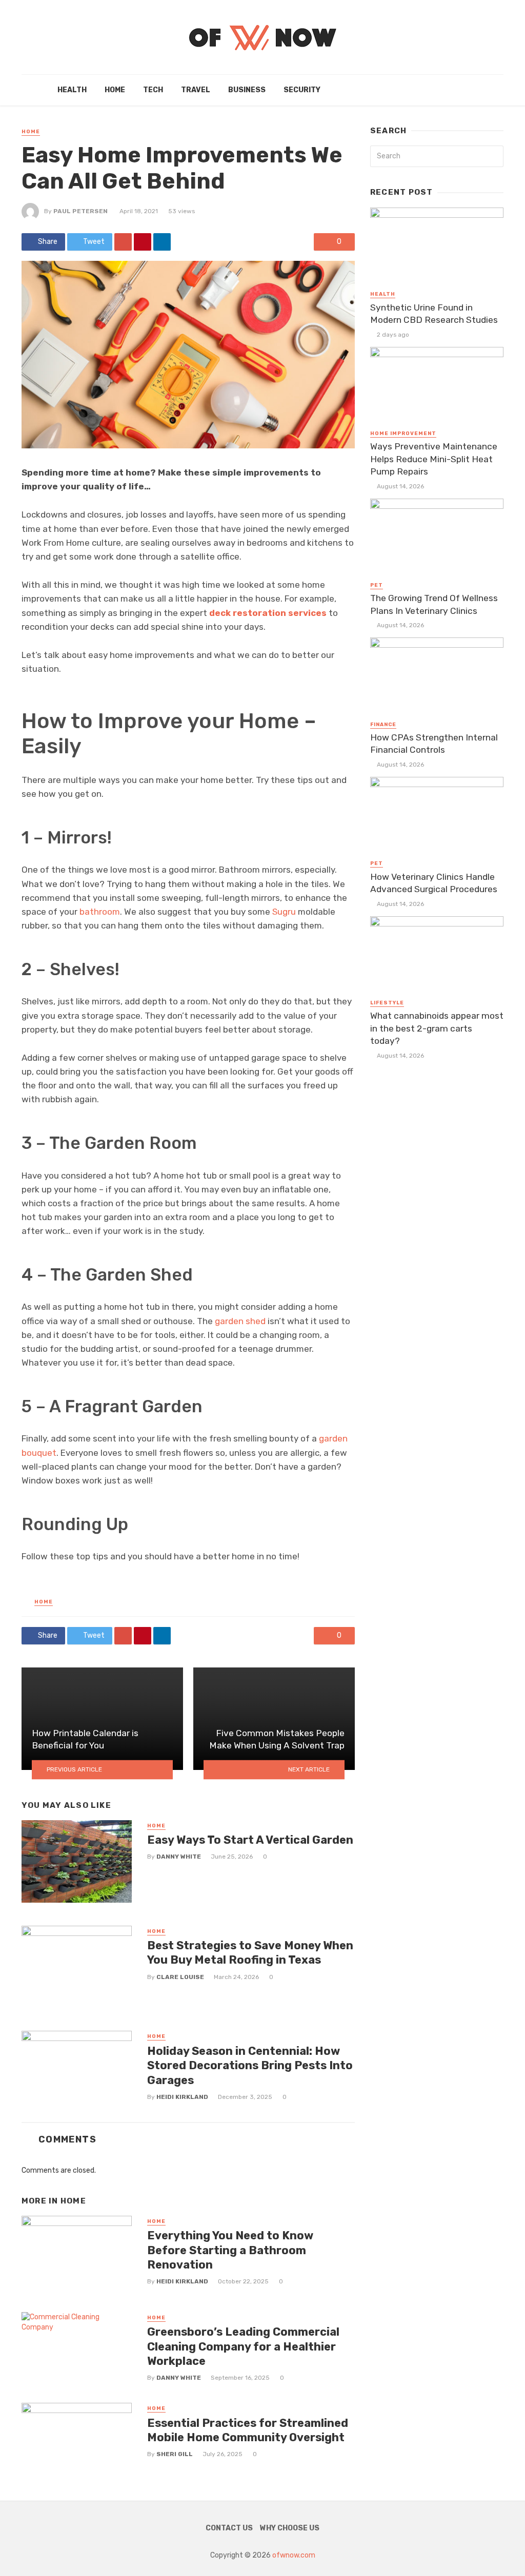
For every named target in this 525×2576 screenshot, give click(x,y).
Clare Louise (180, 1977)
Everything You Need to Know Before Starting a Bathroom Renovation (230, 2250)
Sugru (284, 912)
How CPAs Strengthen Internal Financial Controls (434, 744)
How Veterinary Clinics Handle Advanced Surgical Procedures (434, 883)
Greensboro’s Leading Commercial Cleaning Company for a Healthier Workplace (243, 2346)
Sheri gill (175, 2454)
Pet (377, 585)
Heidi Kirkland (182, 2097)
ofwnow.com (294, 2555)
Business (247, 90)
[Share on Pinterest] (143, 242)
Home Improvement (403, 434)
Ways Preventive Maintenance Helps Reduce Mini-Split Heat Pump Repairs (434, 459)
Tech (153, 90)
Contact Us (229, 2528)
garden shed (240, 1321)
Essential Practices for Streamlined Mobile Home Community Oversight (248, 2430)
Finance (383, 725)
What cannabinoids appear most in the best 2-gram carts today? (437, 1028)
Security (302, 90)
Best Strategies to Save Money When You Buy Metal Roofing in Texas (250, 1953)
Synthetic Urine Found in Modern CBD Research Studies (434, 314)
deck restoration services (268, 613)
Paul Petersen (80, 211)
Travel (196, 90)
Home (115, 90)
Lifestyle (387, 1003)
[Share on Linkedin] (162, 242)
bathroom (100, 912)
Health (72, 90)
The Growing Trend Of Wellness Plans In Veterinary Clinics (434, 604)
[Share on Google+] (123, 242)
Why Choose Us (290, 2528)
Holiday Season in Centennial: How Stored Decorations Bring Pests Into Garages (250, 2066)
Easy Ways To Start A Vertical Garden (250, 1840)
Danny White (179, 1857)
